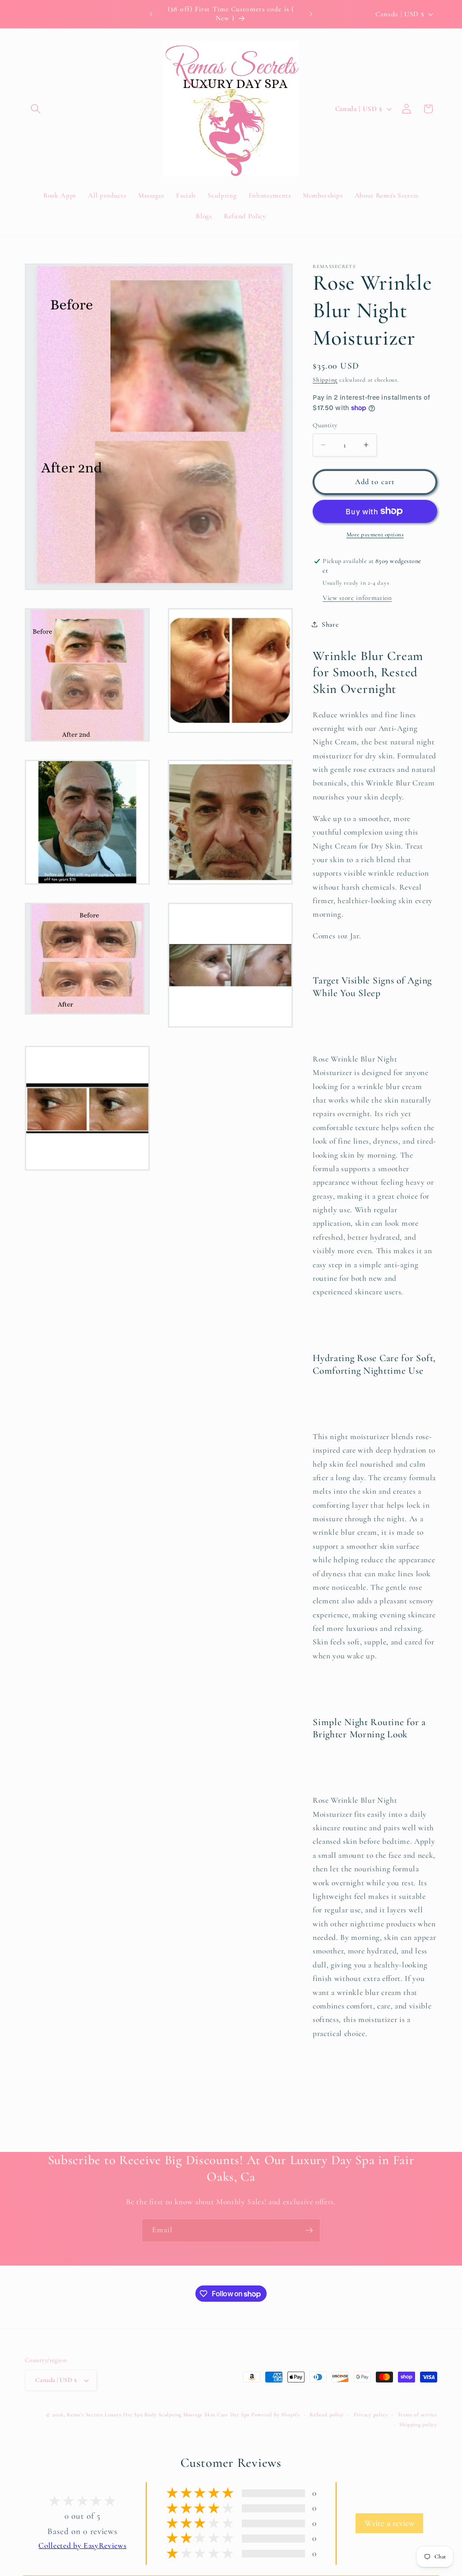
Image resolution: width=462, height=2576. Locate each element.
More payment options (375, 535)
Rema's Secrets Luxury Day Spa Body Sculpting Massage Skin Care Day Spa (158, 2414)
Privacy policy (371, 2414)
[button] (36, 109)
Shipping (325, 380)
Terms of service (417, 2414)
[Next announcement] (311, 14)
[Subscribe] (309, 2230)
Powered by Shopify (276, 2414)
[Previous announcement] (151, 14)
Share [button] (330, 624)
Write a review (390, 2523)
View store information (357, 598)
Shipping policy (418, 2424)
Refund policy (327, 2414)
